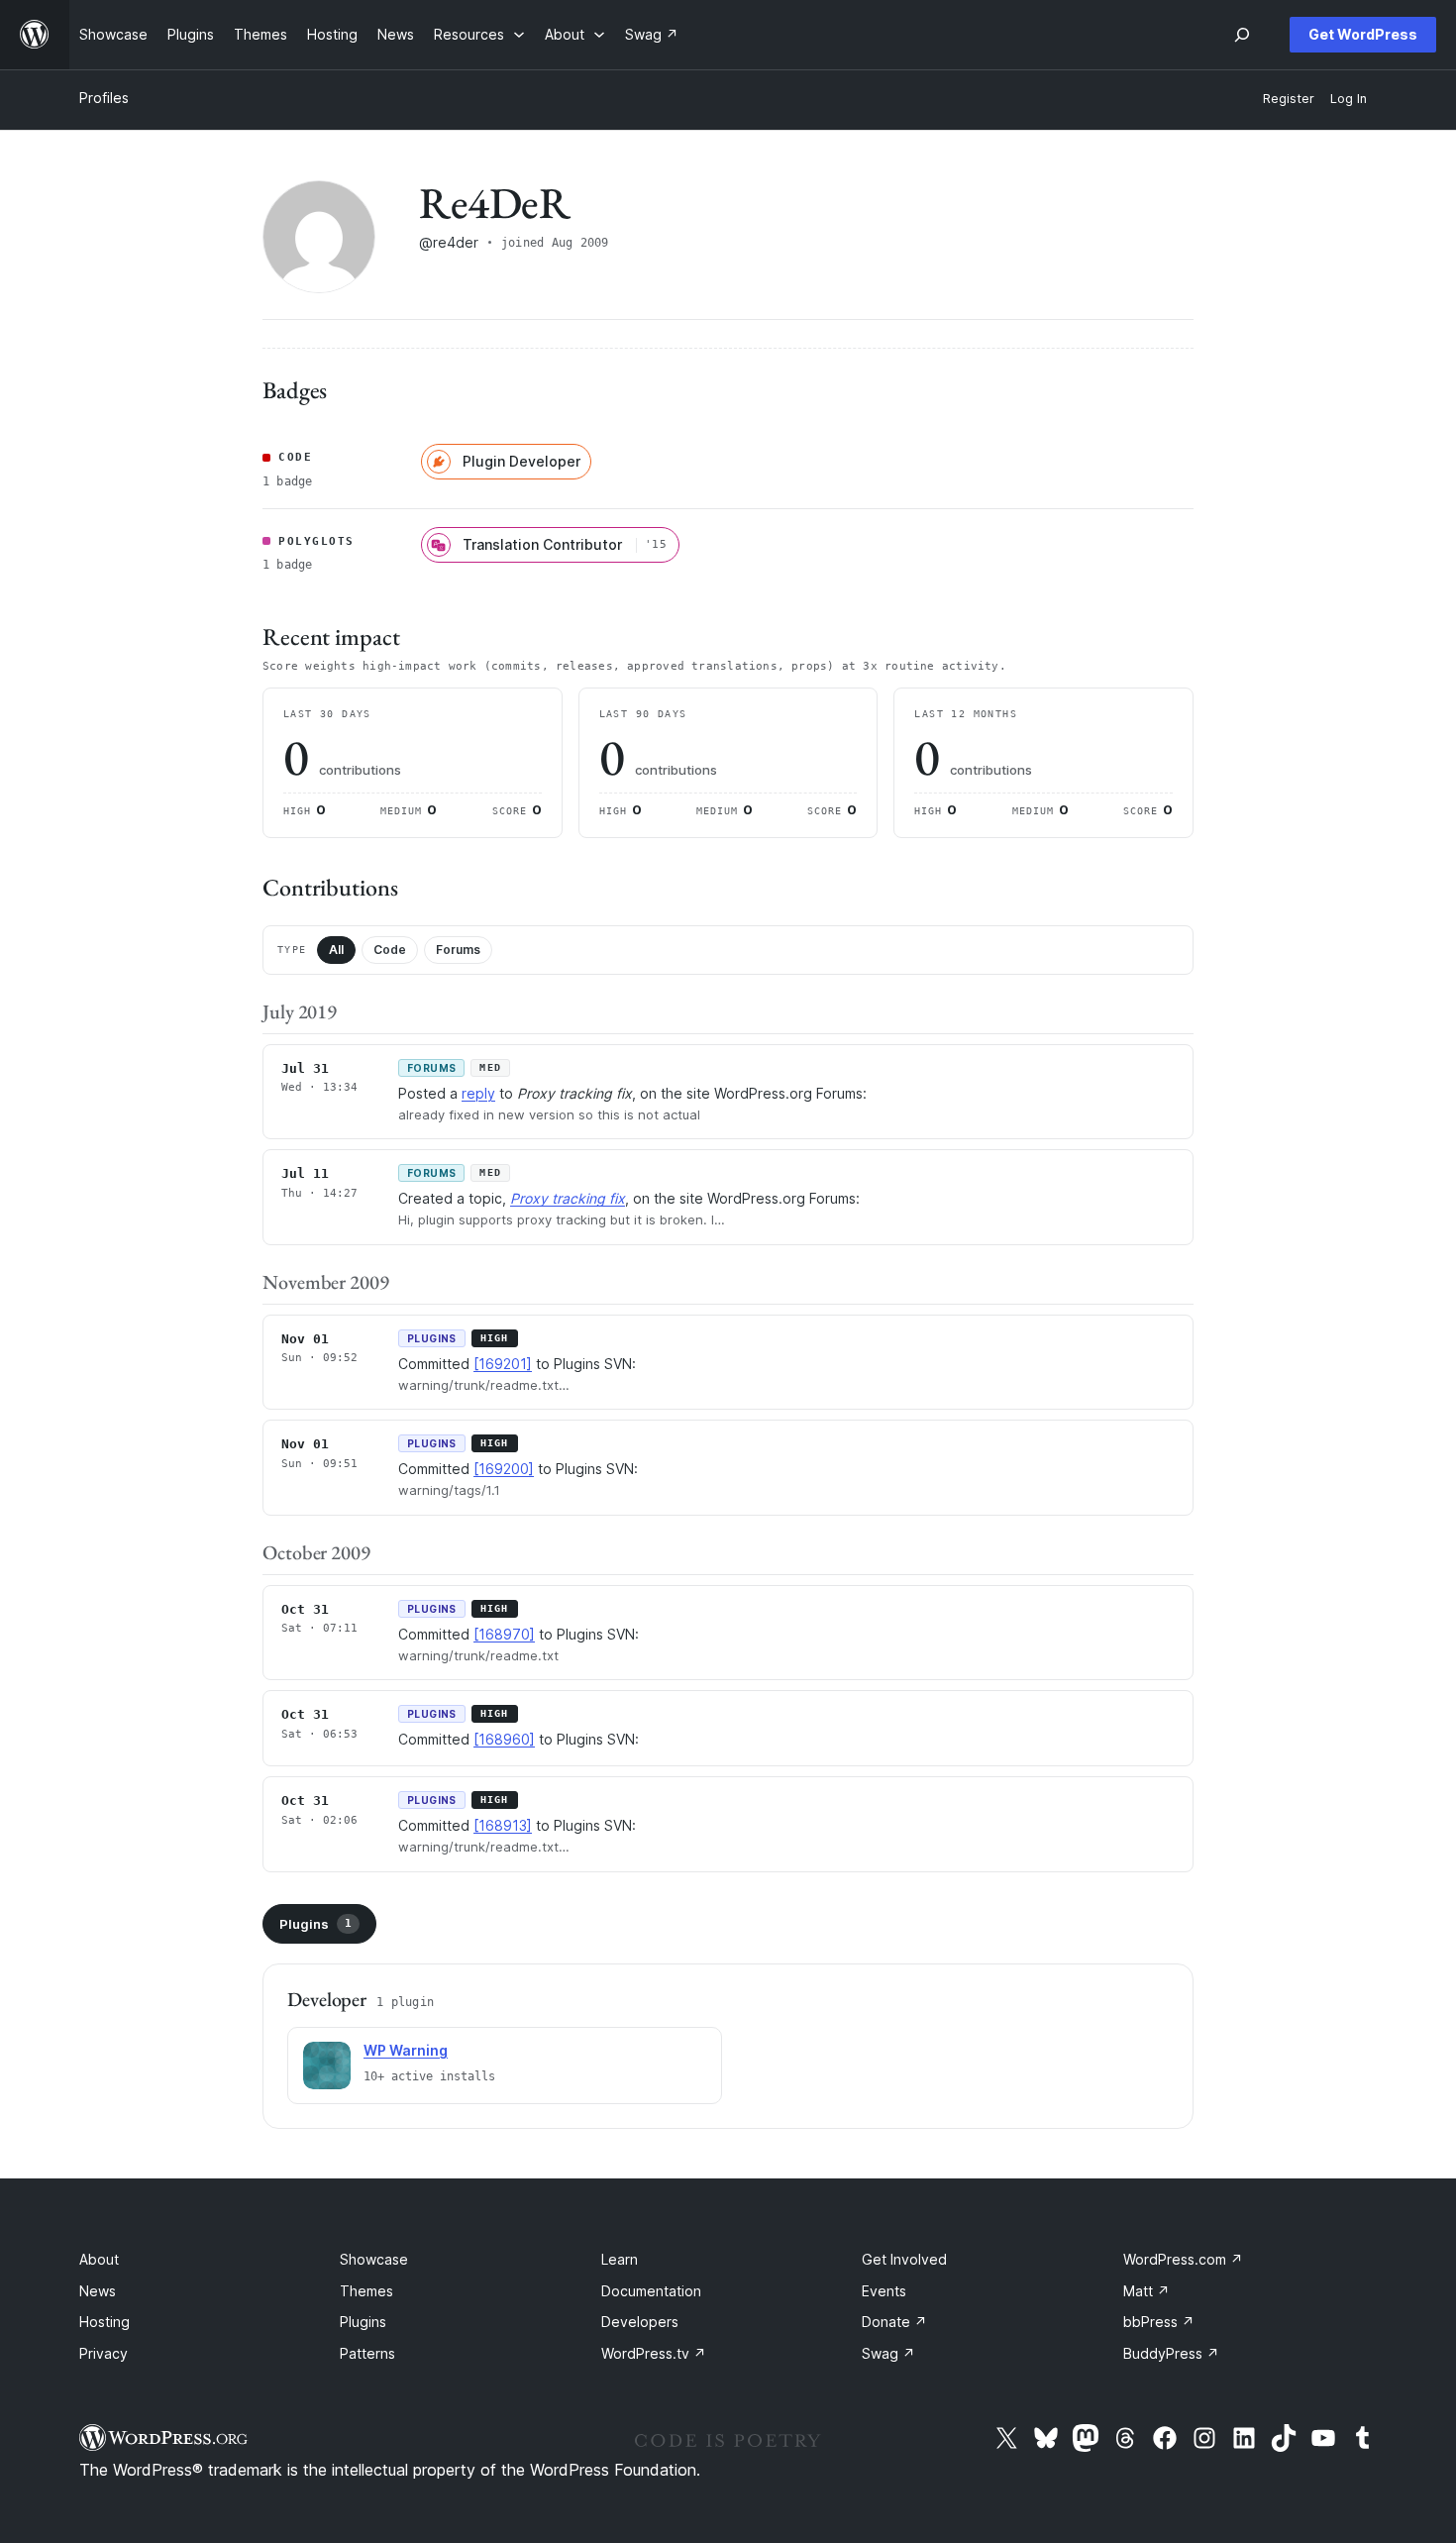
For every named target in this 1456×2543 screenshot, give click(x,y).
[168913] (503, 1825)
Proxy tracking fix (568, 1198)
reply (478, 1093)
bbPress (1159, 2322)
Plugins (315, 1924)
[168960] (504, 1739)
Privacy (104, 2353)
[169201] (503, 1364)
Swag (888, 2353)
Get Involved (904, 2259)
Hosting (104, 2322)
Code (390, 950)
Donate (894, 2322)
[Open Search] (1242, 35)
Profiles (104, 98)
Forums (458, 950)
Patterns (367, 2353)
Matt (1146, 2291)
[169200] (504, 1469)
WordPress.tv (654, 2353)
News (98, 2291)
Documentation (651, 2291)
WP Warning (406, 2050)
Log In (1349, 99)
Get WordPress (1363, 34)
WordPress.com (1183, 2259)
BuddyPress (1171, 2353)
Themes (366, 2291)
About (99, 2259)
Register (1289, 99)
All (336, 950)
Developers (640, 2322)
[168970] (504, 1634)
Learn (620, 2259)
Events (884, 2291)
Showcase (374, 2259)
